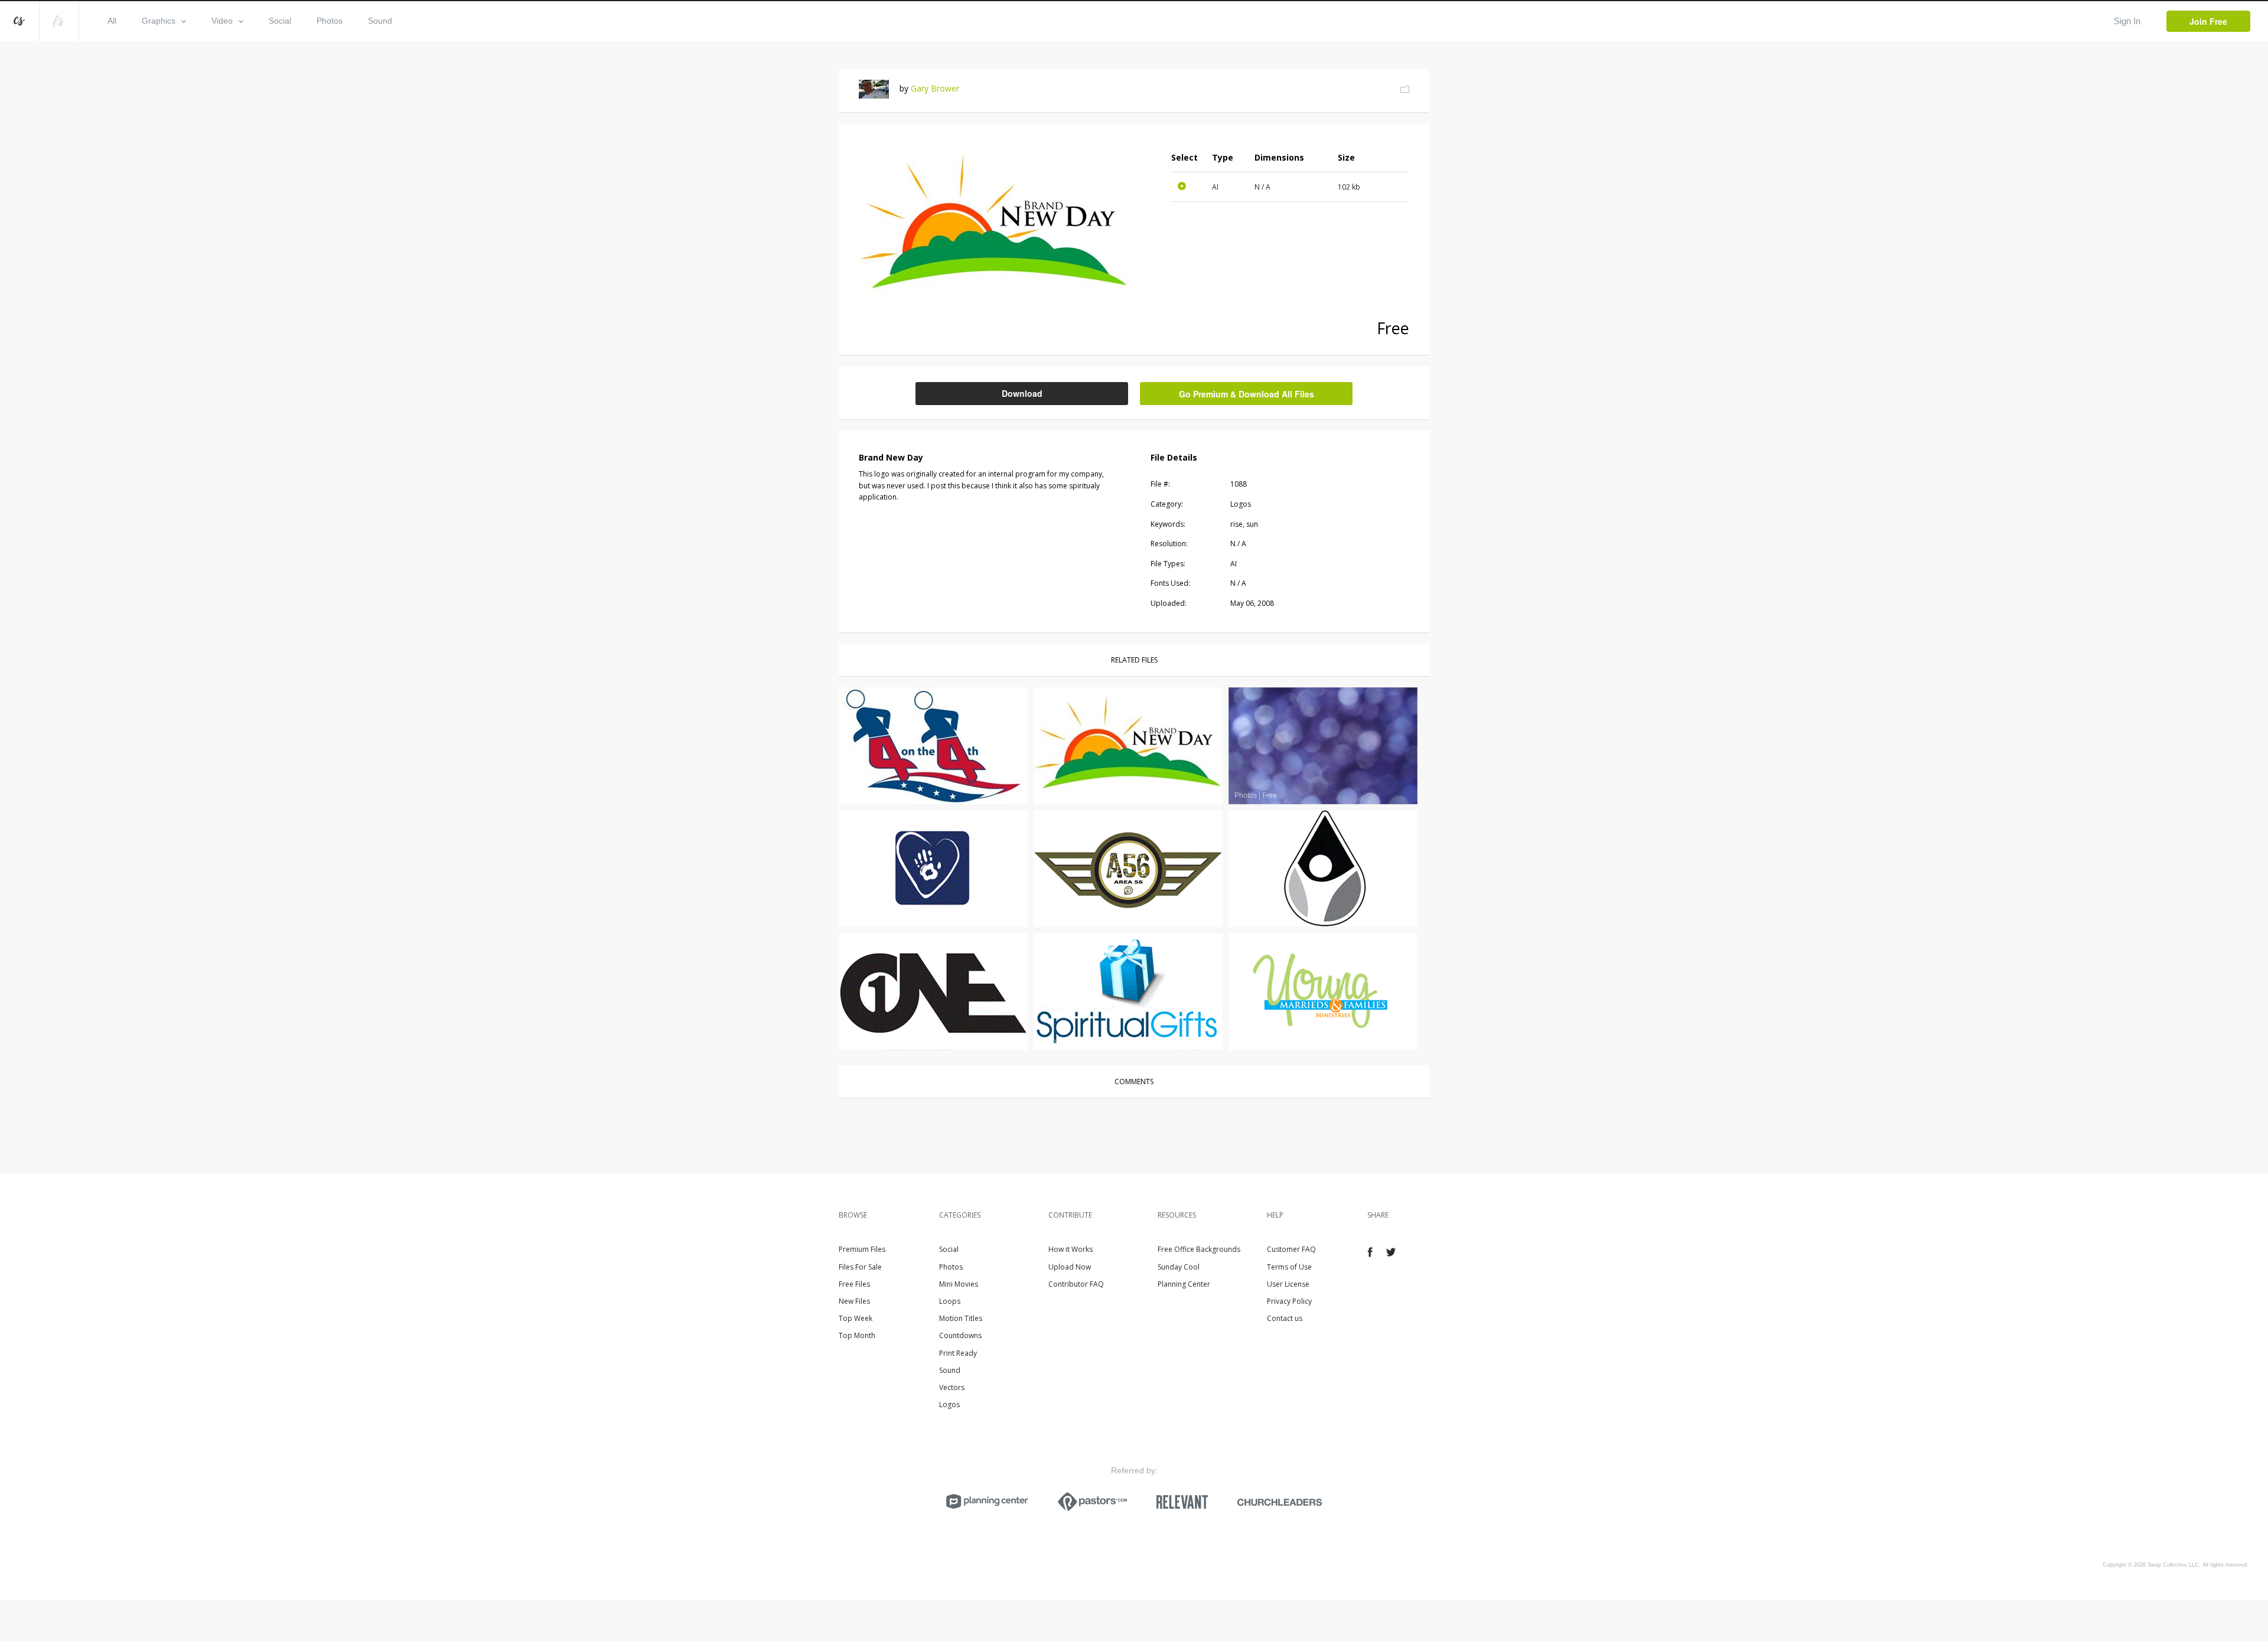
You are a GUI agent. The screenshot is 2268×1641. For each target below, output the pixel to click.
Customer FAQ (1291, 1249)
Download (1022, 393)
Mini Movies (959, 1284)
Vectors (952, 1387)
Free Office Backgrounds (1199, 1249)
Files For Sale (860, 1267)
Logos (949, 1405)
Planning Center (1184, 1284)
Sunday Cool (1179, 1267)
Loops (950, 1301)
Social (280, 21)
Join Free (2208, 21)
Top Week (856, 1318)
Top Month (857, 1335)
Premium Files (862, 1249)
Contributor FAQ (1076, 1284)
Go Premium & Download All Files (1247, 394)
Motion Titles (961, 1318)
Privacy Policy (1289, 1301)
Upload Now (1070, 1267)
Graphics (159, 21)
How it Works (1071, 1249)
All (112, 21)
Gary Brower (935, 88)
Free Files (854, 1284)
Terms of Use (1289, 1267)
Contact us (1285, 1318)
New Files (854, 1301)
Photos (330, 21)
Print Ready (958, 1353)
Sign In (2127, 21)
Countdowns (960, 1335)
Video (222, 21)
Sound (380, 21)
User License (1288, 1284)
